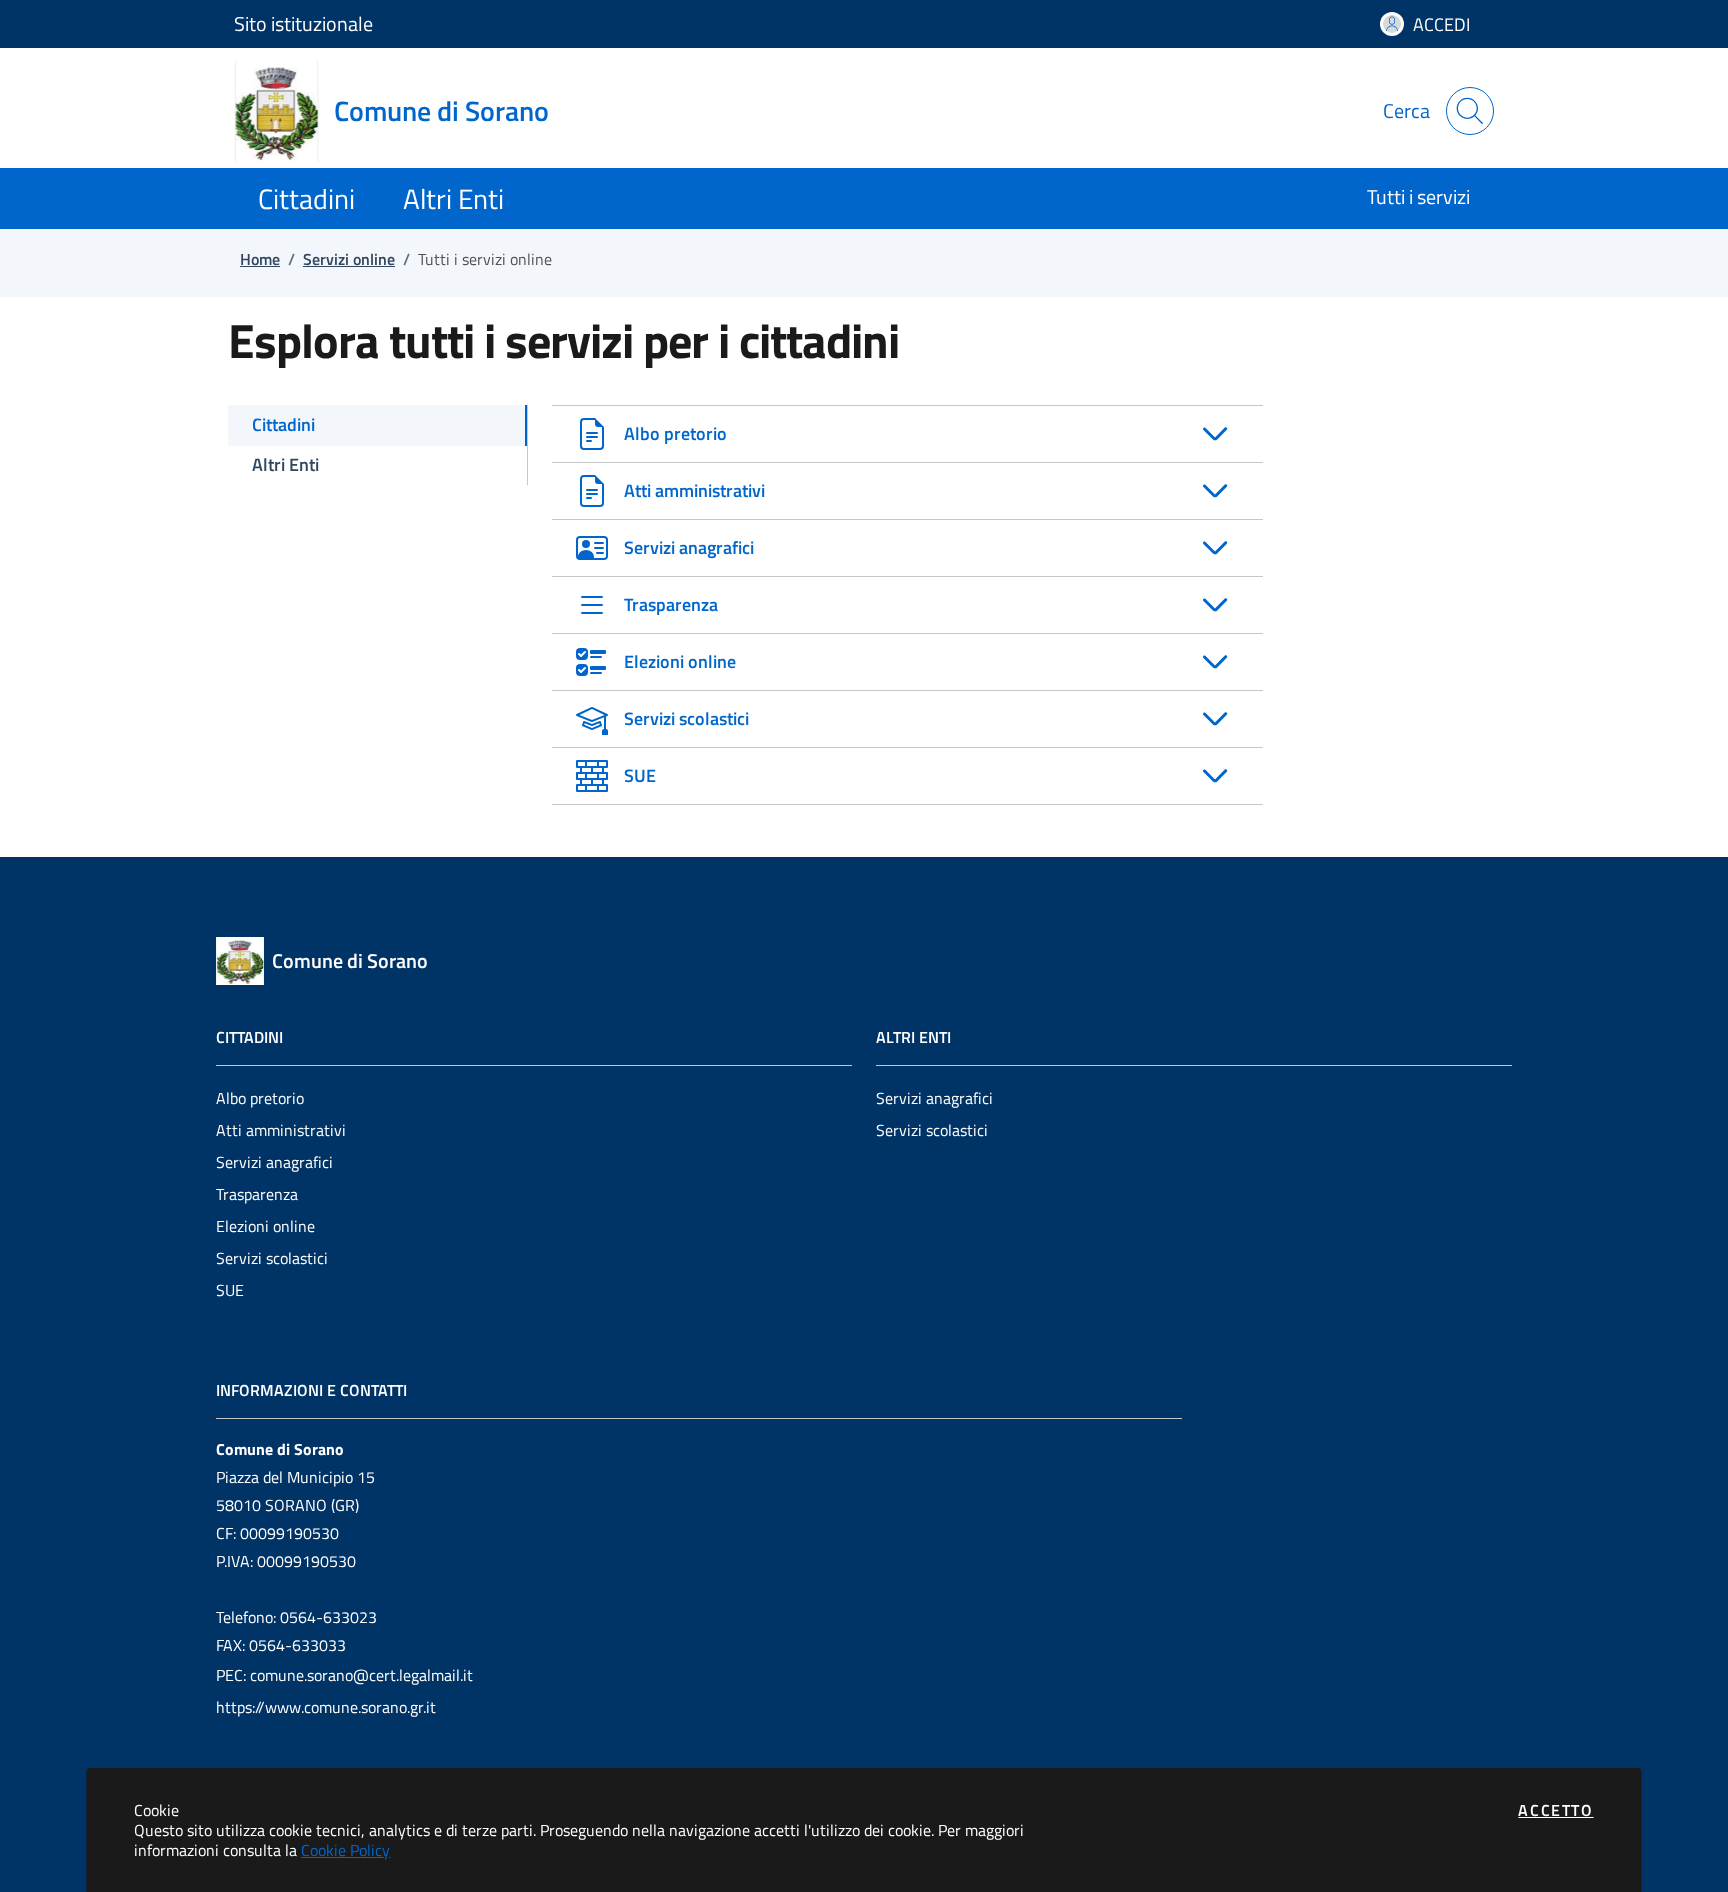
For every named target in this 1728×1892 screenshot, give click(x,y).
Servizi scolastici (272, 1258)
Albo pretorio (260, 1098)
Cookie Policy (345, 1850)
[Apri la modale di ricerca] (1470, 111)
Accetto (1555, 1810)
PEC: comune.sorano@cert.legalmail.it (344, 1675)
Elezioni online (265, 1226)
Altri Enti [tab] (285, 464)
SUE (230, 1290)
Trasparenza (257, 1194)
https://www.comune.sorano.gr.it (326, 1707)
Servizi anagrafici (274, 1162)
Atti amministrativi (281, 1130)
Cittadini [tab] (283, 424)
